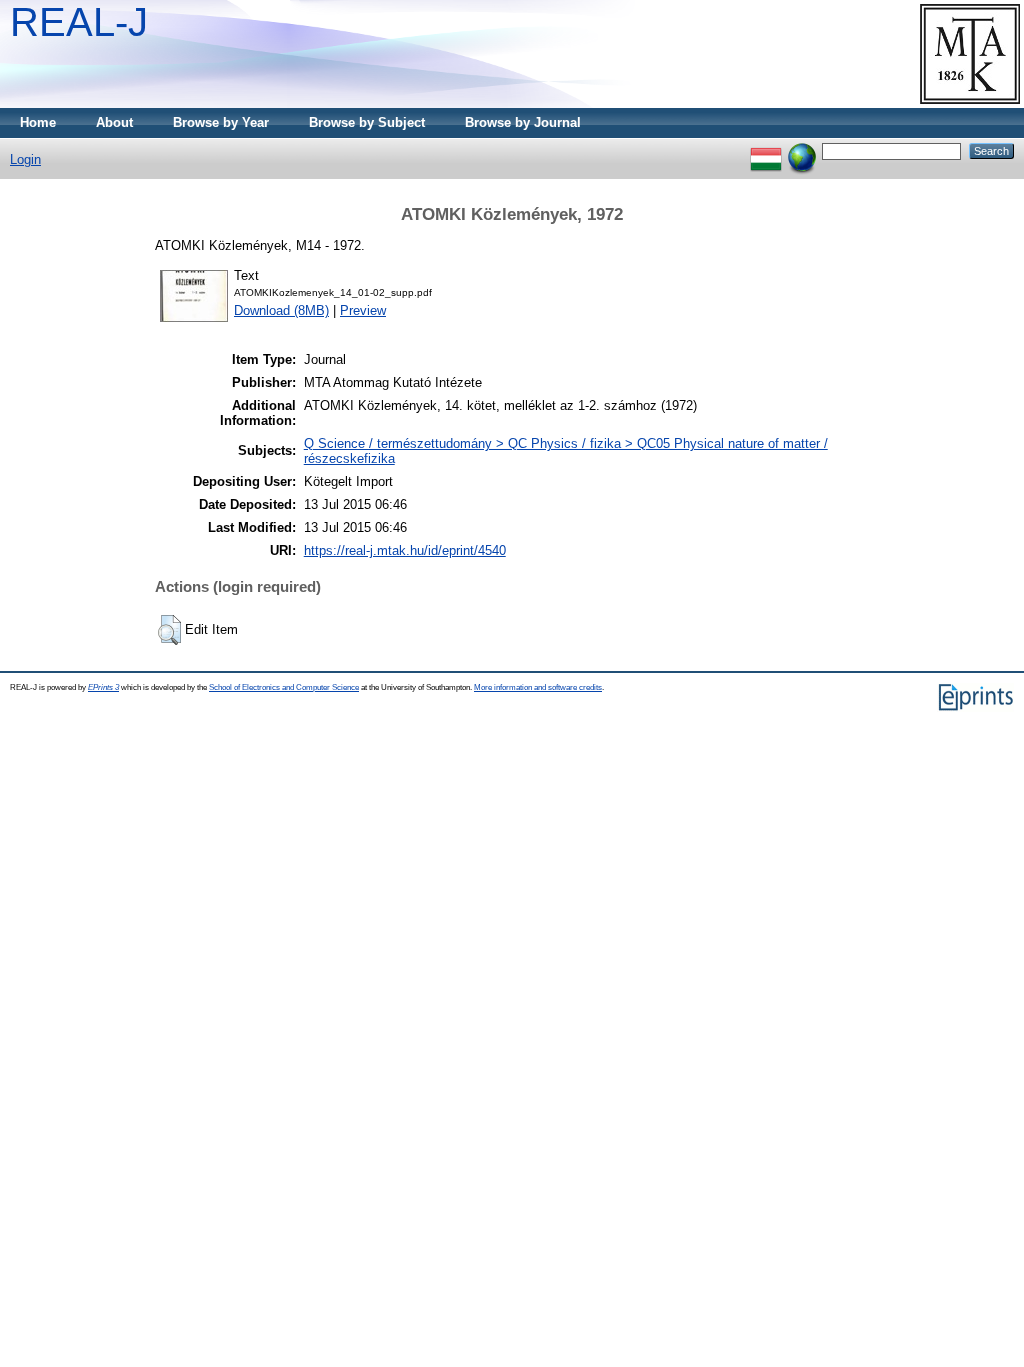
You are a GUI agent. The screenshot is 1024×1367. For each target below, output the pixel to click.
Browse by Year (221, 122)
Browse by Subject (367, 122)
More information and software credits (538, 687)
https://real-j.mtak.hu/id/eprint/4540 (405, 550)
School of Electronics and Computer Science (284, 687)
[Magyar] (766, 150)
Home (38, 122)
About (114, 122)
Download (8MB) (281, 310)
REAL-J (79, 22)
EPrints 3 (103, 687)
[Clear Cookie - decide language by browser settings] (802, 150)
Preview (363, 310)
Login (25, 159)
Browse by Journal (523, 122)
